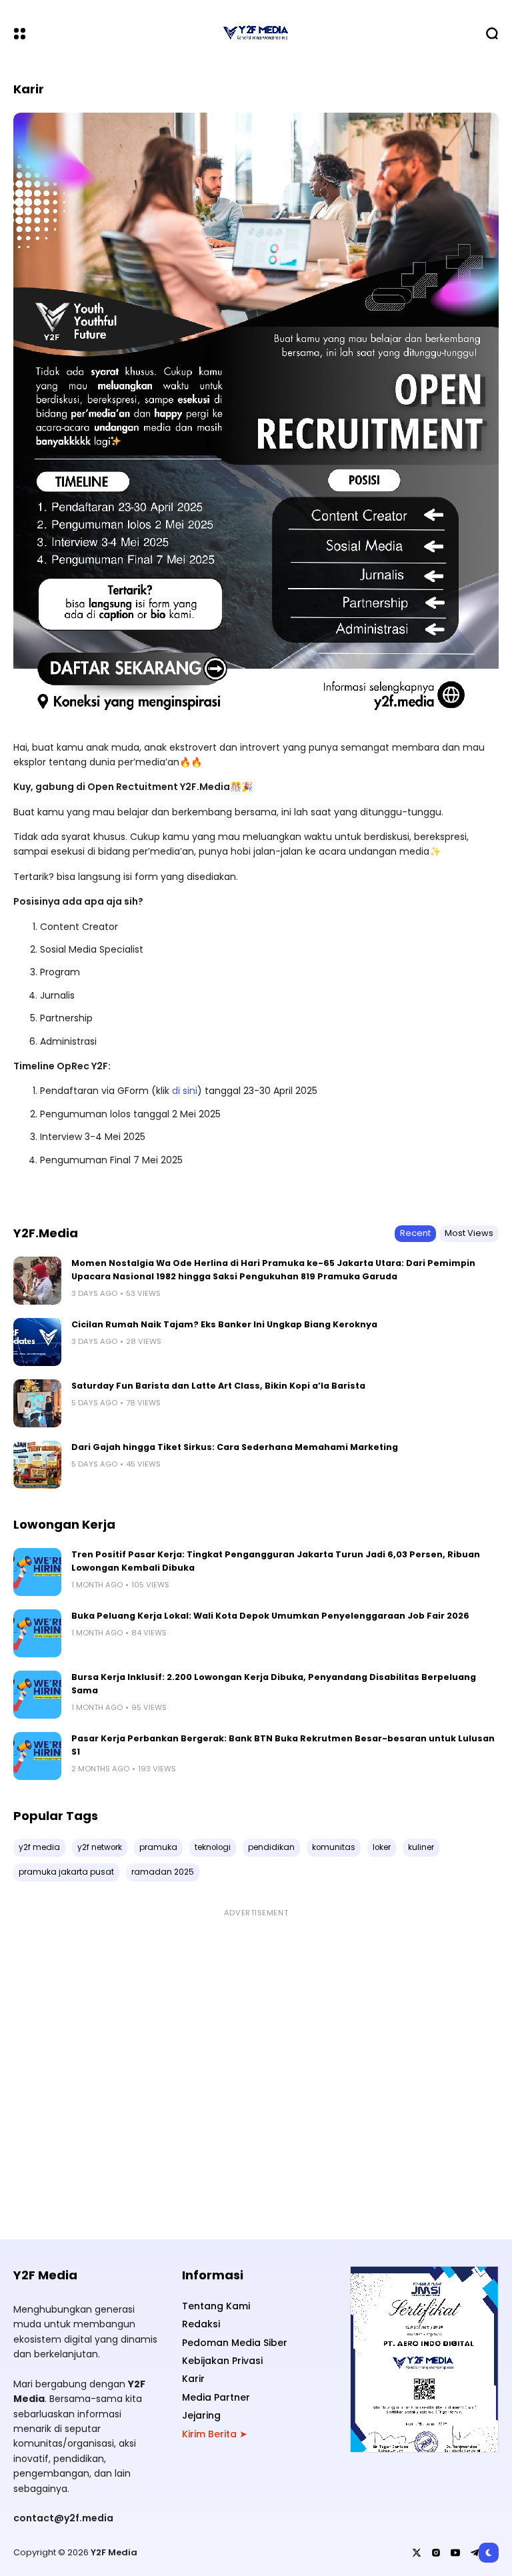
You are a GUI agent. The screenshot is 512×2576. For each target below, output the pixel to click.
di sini (185, 1091)
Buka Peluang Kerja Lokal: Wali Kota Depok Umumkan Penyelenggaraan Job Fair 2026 (270, 1616)
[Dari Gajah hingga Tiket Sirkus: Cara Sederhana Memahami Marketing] (37, 1465)
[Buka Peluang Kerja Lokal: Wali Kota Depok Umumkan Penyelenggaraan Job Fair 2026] (37, 1633)
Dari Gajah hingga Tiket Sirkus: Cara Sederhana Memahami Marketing (235, 1447)
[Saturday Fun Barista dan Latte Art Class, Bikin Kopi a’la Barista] (37, 1403)
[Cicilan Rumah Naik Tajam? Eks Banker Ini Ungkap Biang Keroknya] (37, 1342)
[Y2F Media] (256, 33)
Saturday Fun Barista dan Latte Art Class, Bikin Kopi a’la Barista (218, 1386)
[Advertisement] (256, 2067)
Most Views (469, 1233)
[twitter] (417, 2553)
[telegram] (475, 2553)
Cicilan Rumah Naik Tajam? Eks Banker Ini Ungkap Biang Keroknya (224, 1324)
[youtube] (455, 2553)
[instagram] (436, 2553)
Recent (415, 1233)
